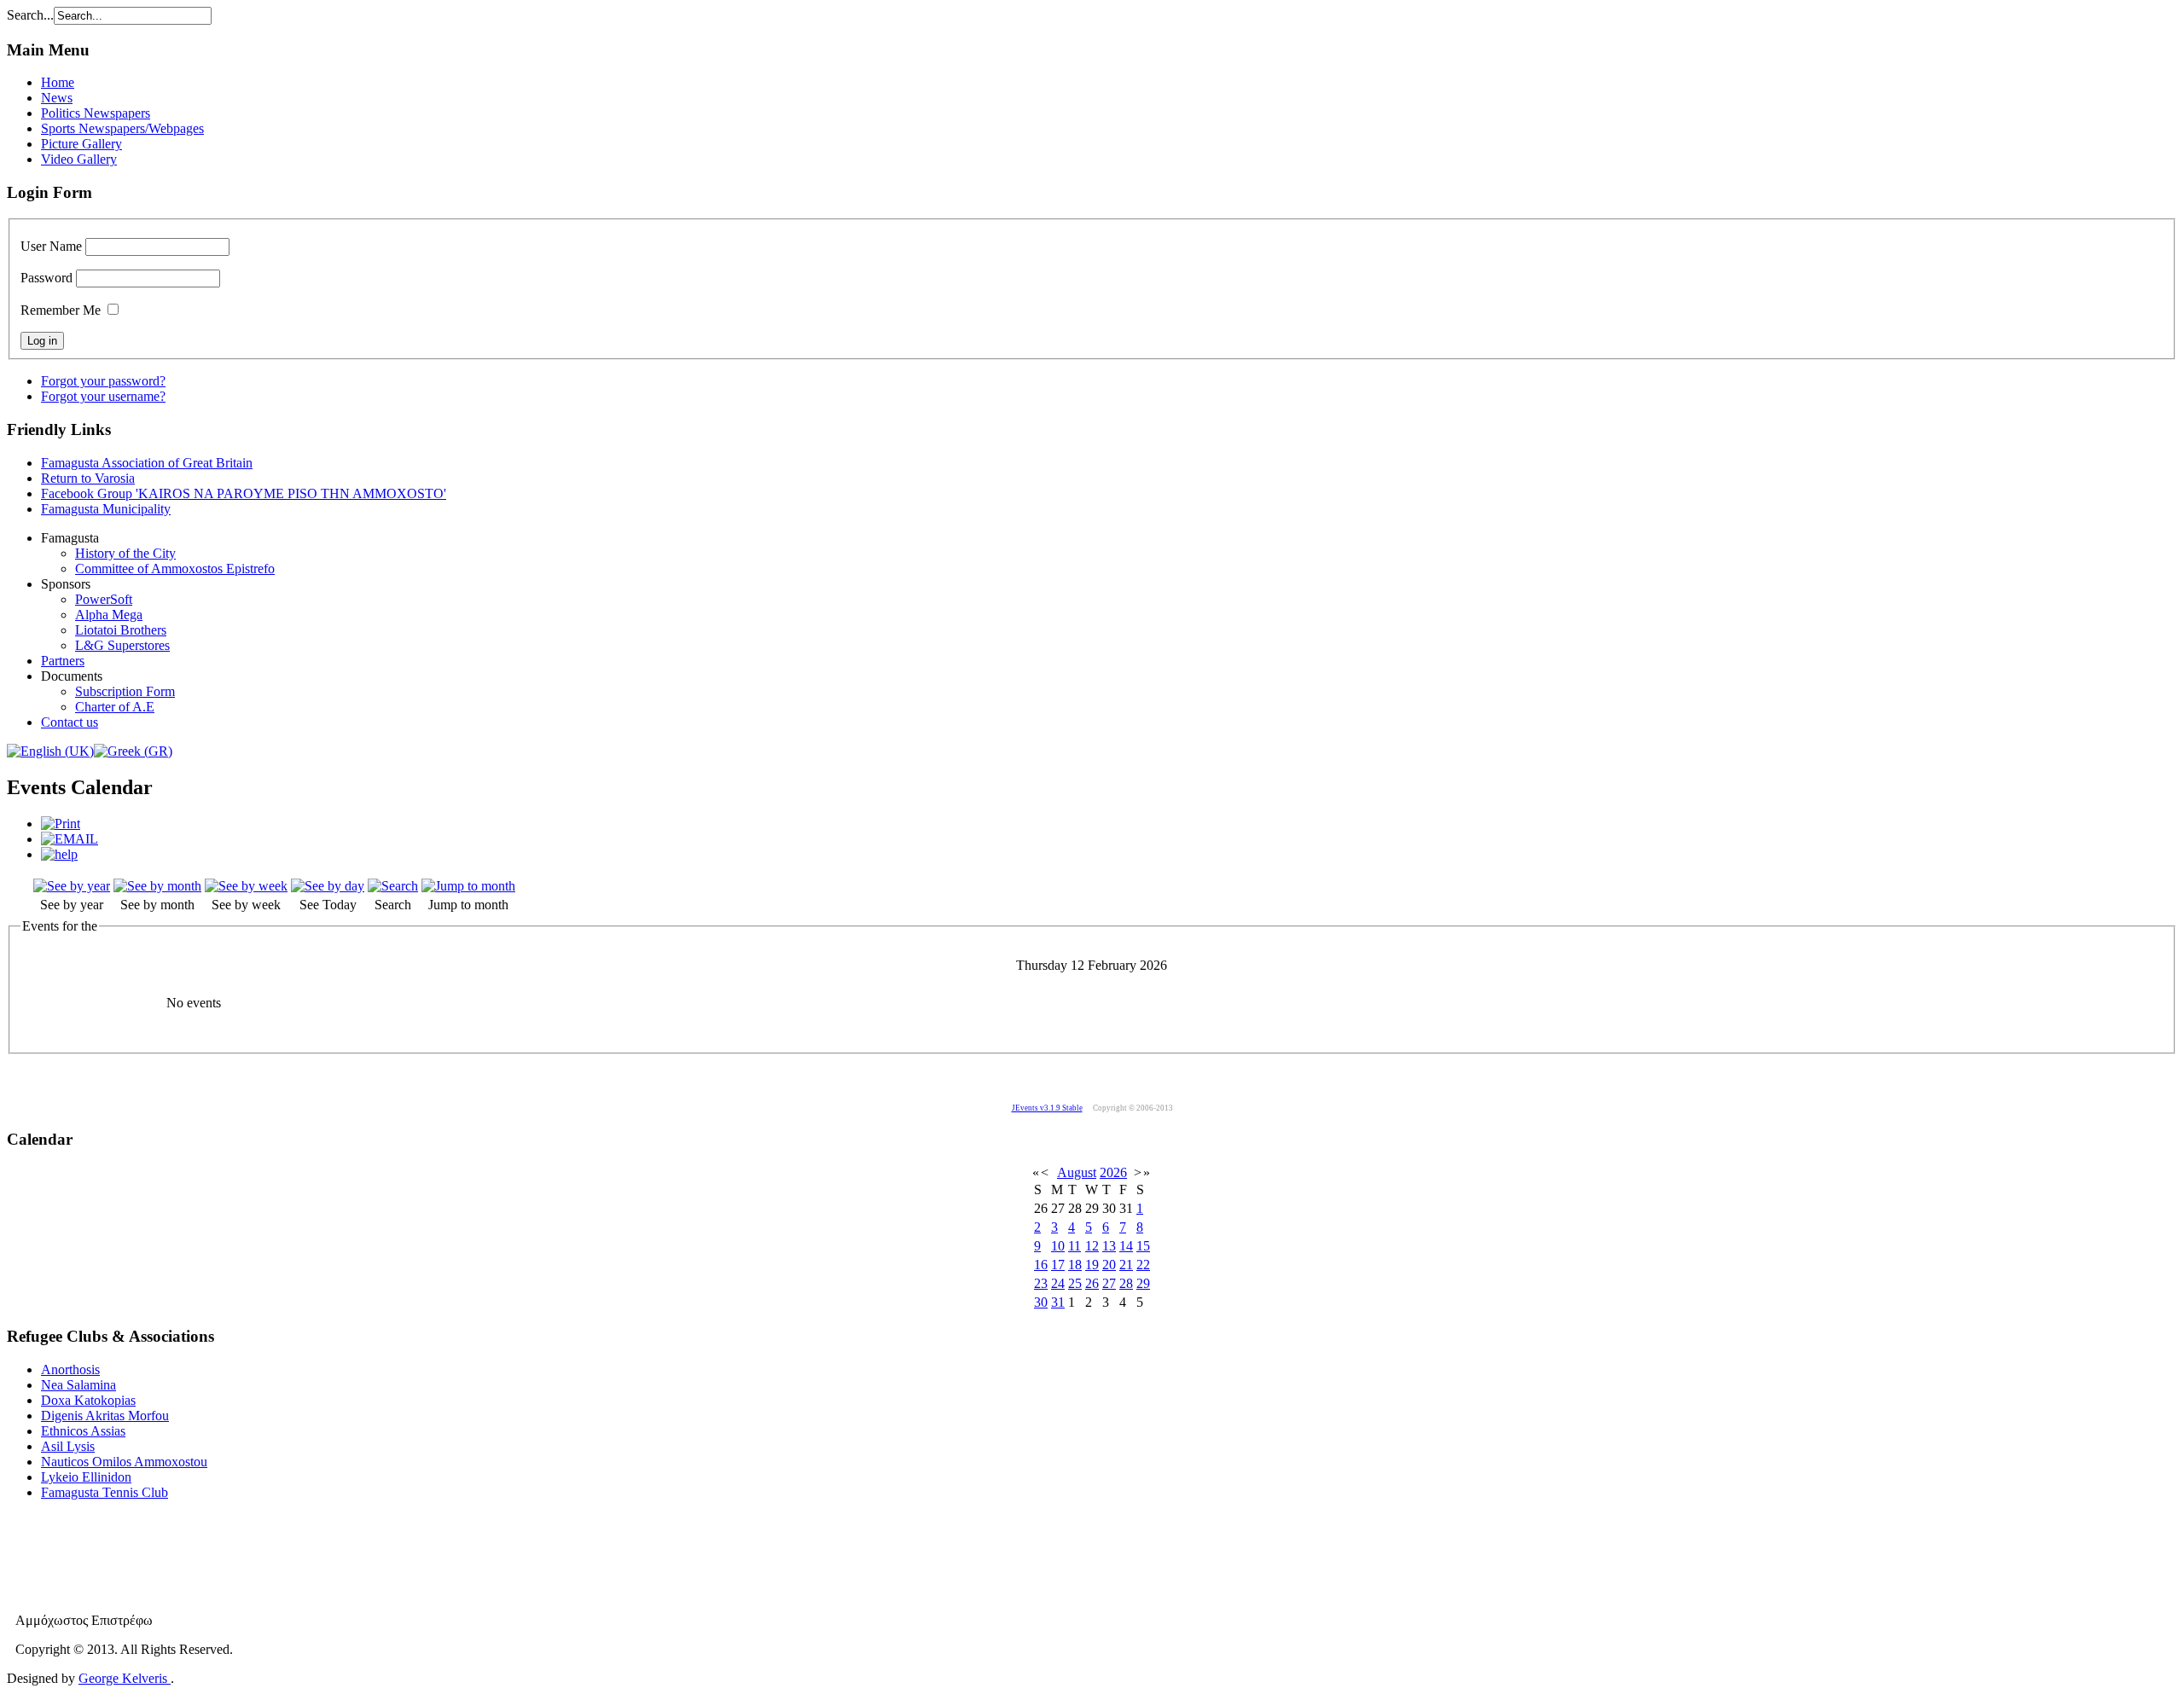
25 (1075, 1283)
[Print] (61, 824)
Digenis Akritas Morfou (105, 1416)
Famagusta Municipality (106, 509)
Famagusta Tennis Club (105, 1492)
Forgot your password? (103, 381)
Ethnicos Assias (83, 1431)
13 (1109, 1246)
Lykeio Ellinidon (86, 1477)
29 (1143, 1283)
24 (1058, 1283)
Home (58, 82)
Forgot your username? (103, 396)
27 (1109, 1283)
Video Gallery (79, 159)
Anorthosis (70, 1369)
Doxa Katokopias (88, 1400)
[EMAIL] (70, 839)
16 (1041, 1265)
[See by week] (246, 886)
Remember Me (61, 310)
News (57, 98)
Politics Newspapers (96, 113)
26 (1092, 1283)
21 (1126, 1265)
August (1077, 1172)
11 (1075, 1246)
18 (1075, 1265)
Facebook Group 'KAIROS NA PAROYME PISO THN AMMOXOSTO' (244, 493)
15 (1143, 1246)
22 (1143, 1265)
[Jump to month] (468, 886)
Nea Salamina (78, 1385)
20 (1109, 1265)
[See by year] (72, 886)
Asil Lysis (68, 1446)
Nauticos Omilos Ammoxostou (124, 1462)
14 (1126, 1246)
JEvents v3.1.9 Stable (1047, 1108)
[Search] (393, 886)
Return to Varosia (88, 478)
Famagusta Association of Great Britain (147, 463)
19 (1092, 1265)
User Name (51, 246)
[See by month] (157, 886)
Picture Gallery (81, 144)
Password (46, 278)
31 (1058, 1302)
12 (1092, 1246)
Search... (30, 15)
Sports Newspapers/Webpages (122, 128)
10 (1058, 1246)
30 (1041, 1302)
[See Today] (328, 886)
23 (1041, 1283)
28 (1126, 1283)
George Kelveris (125, 1678)
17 (1058, 1265)
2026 (1113, 1172)
